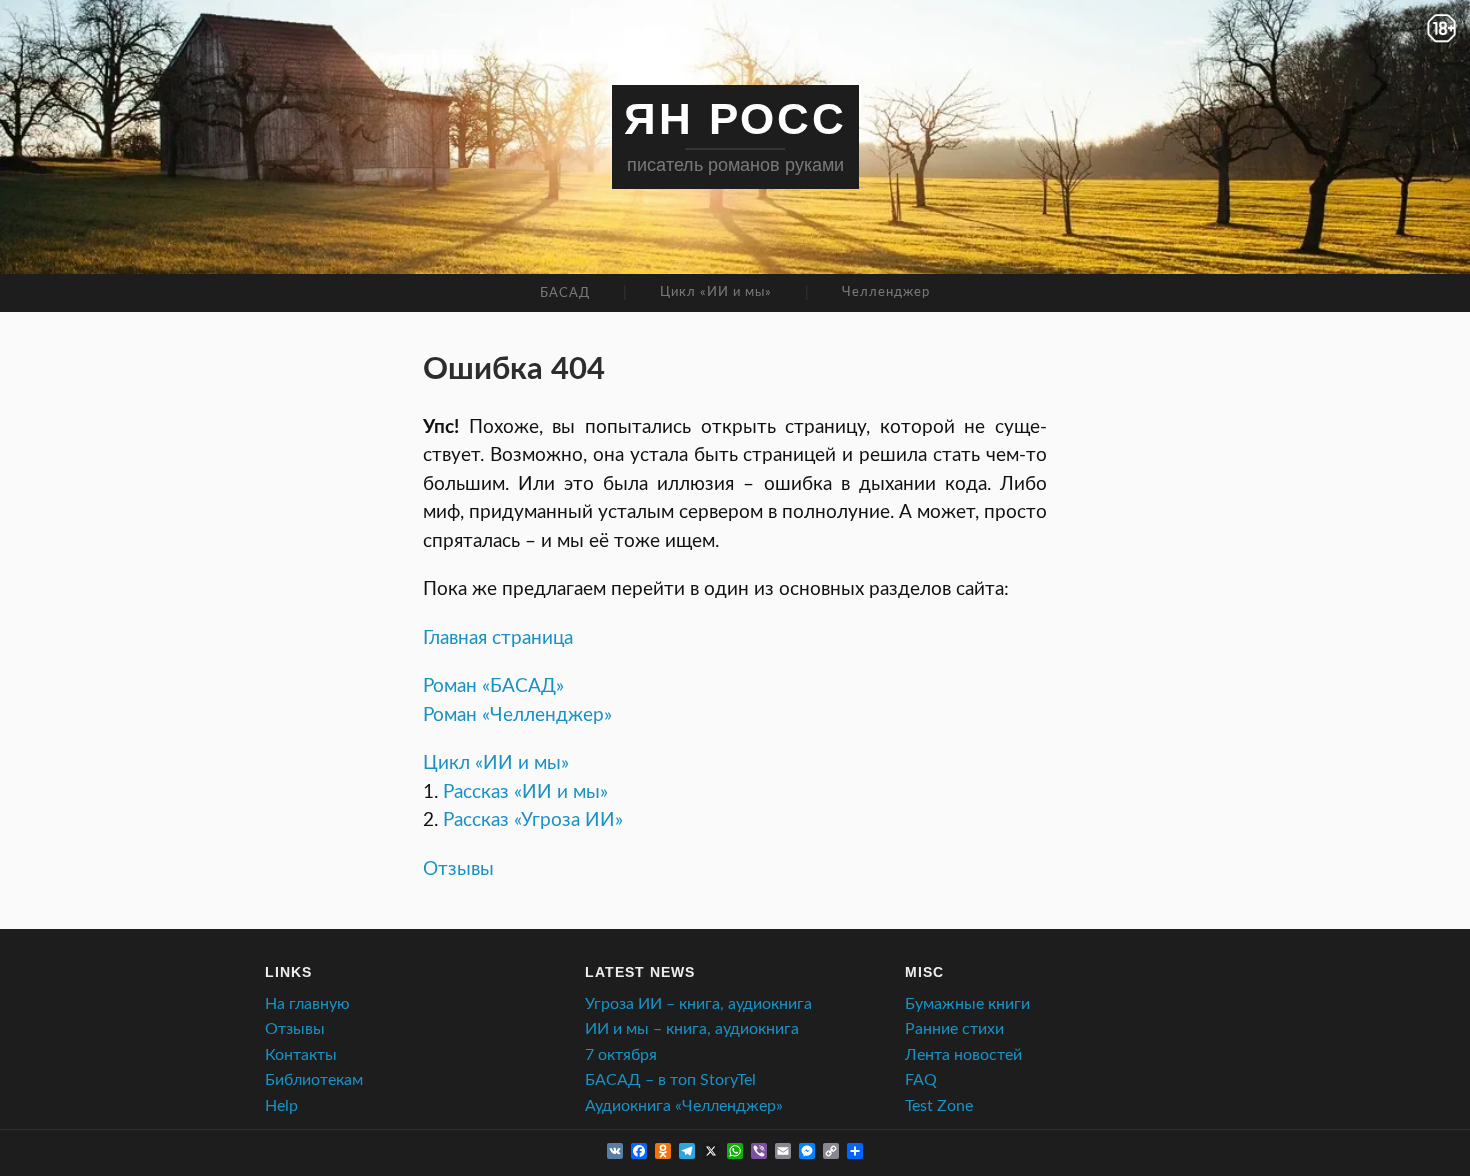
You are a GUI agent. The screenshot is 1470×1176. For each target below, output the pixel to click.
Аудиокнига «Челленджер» (684, 1106)
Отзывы (458, 869)
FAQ (921, 1080)
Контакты (301, 1055)
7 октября (621, 1055)
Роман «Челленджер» (517, 715)
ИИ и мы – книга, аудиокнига (692, 1029)
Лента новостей (963, 1055)
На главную (307, 1004)
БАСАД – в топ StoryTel (670, 1080)
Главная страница (498, 638)
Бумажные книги (967, 1004)
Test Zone (939, 1106)
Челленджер (886, 292)
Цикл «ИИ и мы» (716, 292)
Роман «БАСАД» (493, 686)
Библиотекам (314, 1080)
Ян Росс (735, 118)
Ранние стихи (954, 1029)
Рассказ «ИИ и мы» (525, 792)
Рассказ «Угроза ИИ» (533, 820)
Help (281, 1106)
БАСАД (565, 293)
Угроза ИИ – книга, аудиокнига (698, 1004)
